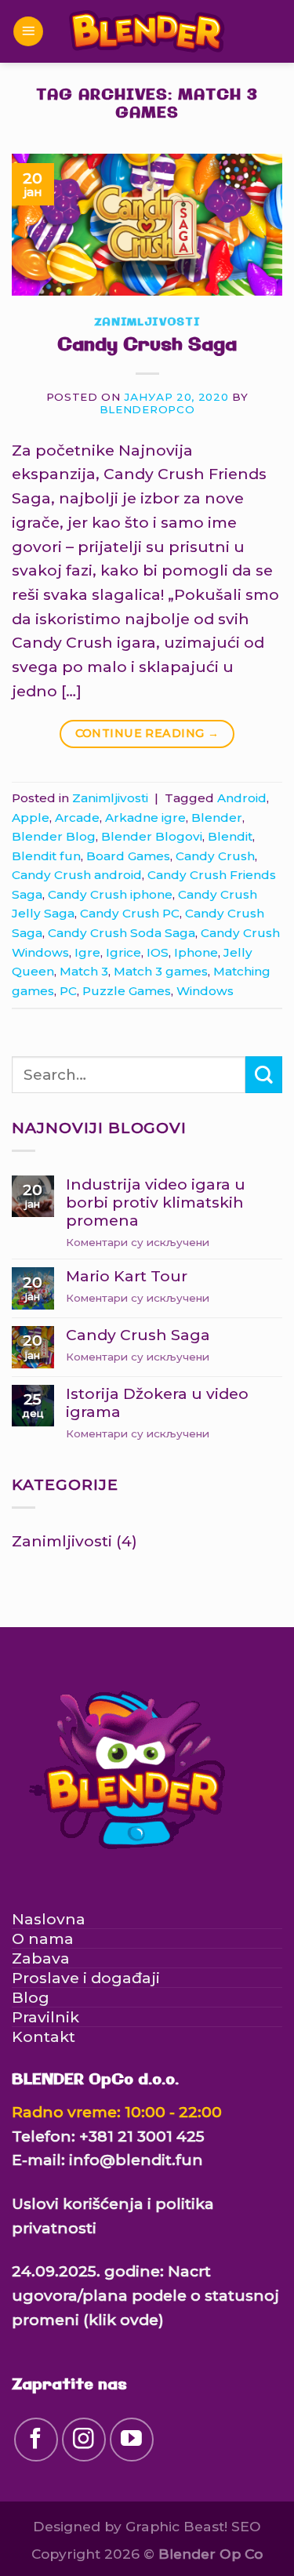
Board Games (128, 856)
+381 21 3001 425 (142, 2136)
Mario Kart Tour (127, 1276)
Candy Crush (215, 856)
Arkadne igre (145, 817)
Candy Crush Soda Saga (122, 933)
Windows (205, 991)
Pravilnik (45, 2017)
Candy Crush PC (130, 913)
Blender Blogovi (152, 836)
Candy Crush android (77, 875)
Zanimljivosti (147, 323)
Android (242, 798)
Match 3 (84, 971)
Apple (31, 817)
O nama (43, 1938)
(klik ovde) (123, 2320)
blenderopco (147, 409)
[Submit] (264, 1075)
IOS (158, 952)
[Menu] (28, 32)
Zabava (41, 1958)
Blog (31, 1997)
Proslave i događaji (86, 1978)
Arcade (77, 817)
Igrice (123, 952)
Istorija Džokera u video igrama (157, 1403)
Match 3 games (161, 971)
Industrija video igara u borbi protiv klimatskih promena (156, 1203)
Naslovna (49, 1919)
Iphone (196, 952)
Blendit (230, 836)
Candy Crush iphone (110, 894)
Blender (217, 817)
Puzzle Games (127, 991)
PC (68, 991)
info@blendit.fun (136, 2160)
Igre (87, 952)
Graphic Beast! (176, 2526)
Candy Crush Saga (147, 345)
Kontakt (44, 2036)
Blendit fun (46, 856)
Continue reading (147, 733)
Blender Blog (54, 836)
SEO (246, 2526)
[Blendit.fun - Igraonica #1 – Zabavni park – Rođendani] (147, 32)
